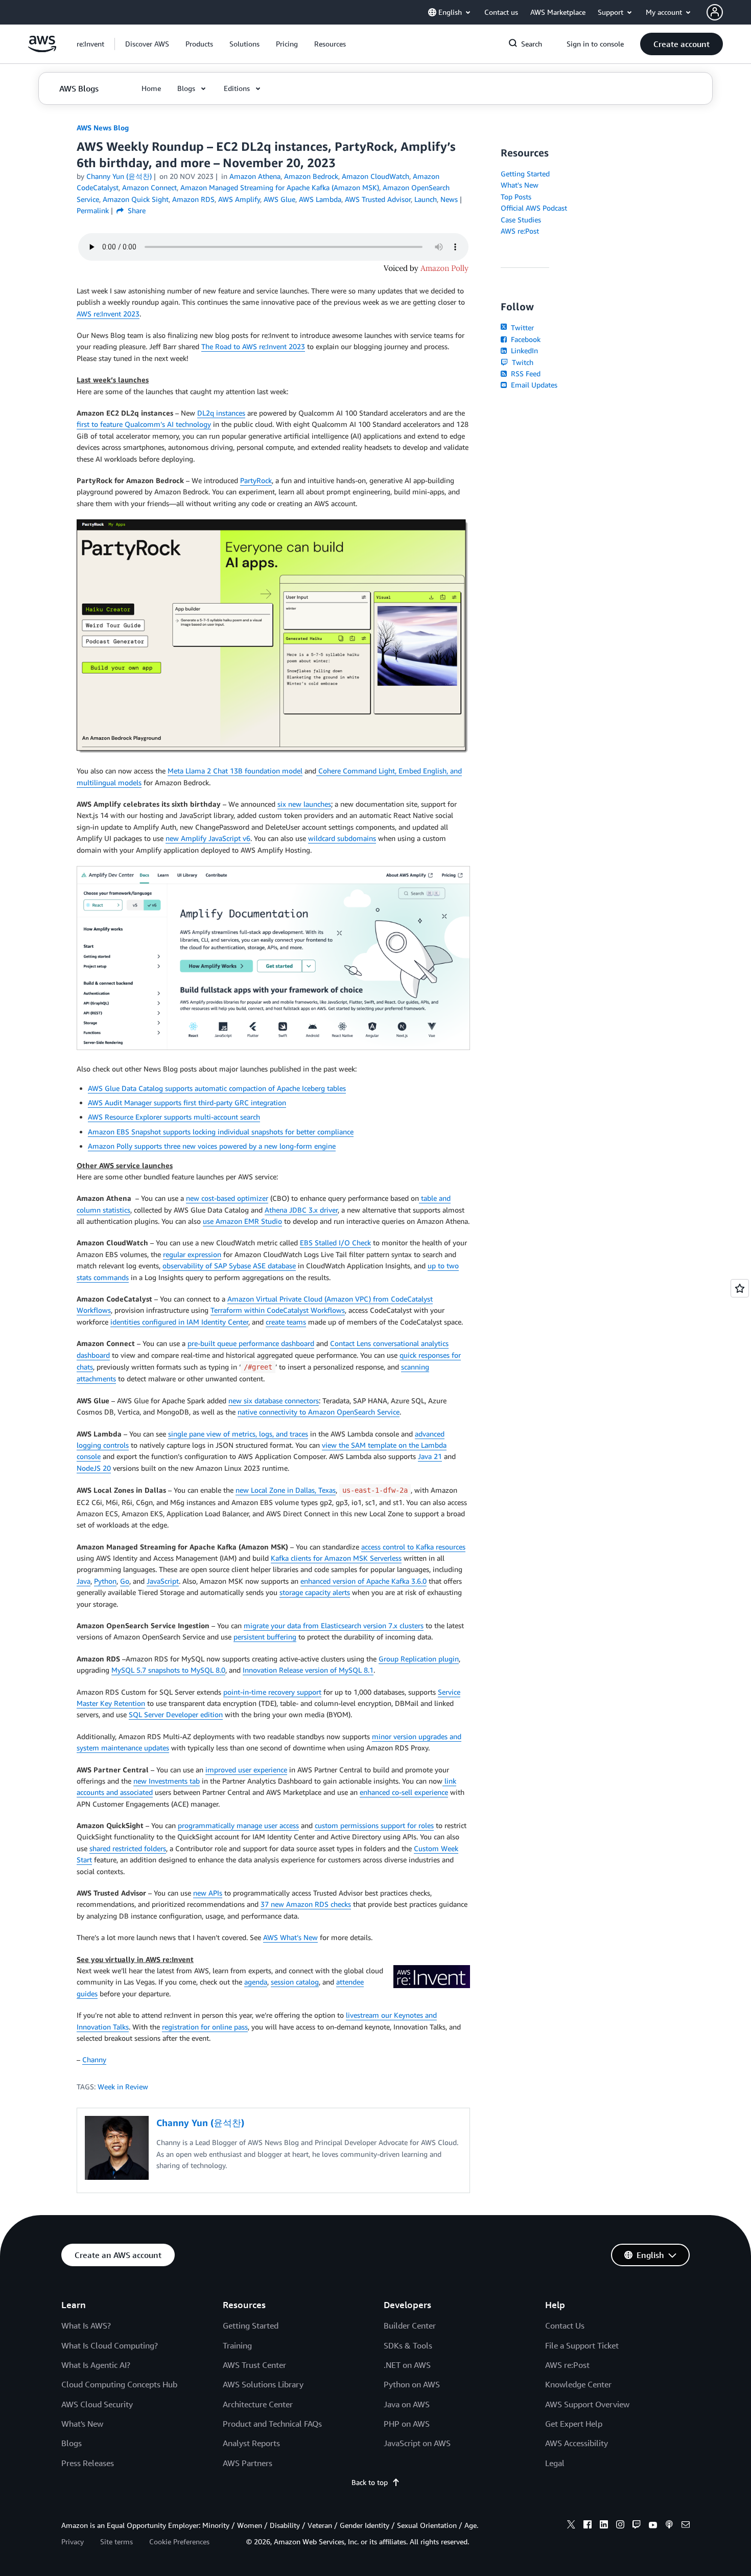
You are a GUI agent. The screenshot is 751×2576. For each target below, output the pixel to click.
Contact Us (565, 2326)
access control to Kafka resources (413, 1547)
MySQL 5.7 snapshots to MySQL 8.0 (168, 1670)
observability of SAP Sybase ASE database (229, 1266)
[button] (147, 44)
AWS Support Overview (587, 2404)
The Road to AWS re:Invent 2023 (253, 346)
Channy (94, 2059)
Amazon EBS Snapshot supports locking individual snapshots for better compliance (221, 1132)
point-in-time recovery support (272, 1692)
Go (125, 1581)
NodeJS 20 (94, 1468)
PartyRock (256, 480)
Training (237, 2345)
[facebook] (588, 2526)
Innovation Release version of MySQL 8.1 (308, 1670)
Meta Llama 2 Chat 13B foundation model (235, 771)
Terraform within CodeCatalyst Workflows (278, 1310)
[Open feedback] (740, 1288)
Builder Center (410, 2326)
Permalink (93, 210)
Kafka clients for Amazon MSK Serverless (336, 1558)
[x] (571, 2526)
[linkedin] (604, 2526)
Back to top (370, 2482)
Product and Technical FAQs (272, 2424)
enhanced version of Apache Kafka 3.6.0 (363, 1581)
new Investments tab (167, 1781)
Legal (555, 2463)
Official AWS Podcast (534, 208)
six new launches (304, 804)
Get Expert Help (574, 2424)
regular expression (192, 1254)
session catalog (295, 1982)
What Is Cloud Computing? (110, 2345)
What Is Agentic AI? (96, 2365)
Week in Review (123, 2087)
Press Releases (88, 2463)
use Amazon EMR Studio (242, 1221)
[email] (686, 2526)
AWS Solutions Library (263, 2384)
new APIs (208, 1893)
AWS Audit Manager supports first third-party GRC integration (187, 1102)
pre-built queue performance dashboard (251, 1343)
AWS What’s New (290, 1937)
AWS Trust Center (254, 2365)
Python (105, 1581)
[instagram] (620, 2526)
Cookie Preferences (179, 2541)
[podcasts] (669, 2526)
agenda (256, 1982)
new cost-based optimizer (227, 1198)
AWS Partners (248, 2463)
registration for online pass (205, 2027)
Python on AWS (412, 2384)
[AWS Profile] (715, 12)
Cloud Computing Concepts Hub (119, 2384)
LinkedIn (523, 350)
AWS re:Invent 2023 (108, 314)
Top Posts (516, 197)
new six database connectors (274, 1400)
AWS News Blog (103, 128)
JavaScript (163, 1581)
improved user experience (246, 1770)
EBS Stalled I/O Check (335, 1243)
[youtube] (653, 2526)
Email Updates (533, 385)
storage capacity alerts (315, 1592)
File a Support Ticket (582, 2345)
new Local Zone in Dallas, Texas (286, 1490)
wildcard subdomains (342, 838)
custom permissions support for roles (374, 1825)
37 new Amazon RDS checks (306, 1904)
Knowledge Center (578, 2384)
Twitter (521, 327)
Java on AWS (407, 2404)
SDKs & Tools (408, 2345)
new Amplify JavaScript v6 (208, 838)
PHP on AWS (407, 2424)
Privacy (73, 2541)
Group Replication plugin (419, 1659)
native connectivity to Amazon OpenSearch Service (319, 1412)
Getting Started (525, 174)
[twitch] (637, 2526)
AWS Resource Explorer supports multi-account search (174, 1117)
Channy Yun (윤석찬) (119, 176)
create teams (286, 1322)
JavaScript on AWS (417, 2443)
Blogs (72, 2443)
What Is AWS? (86, 2326)
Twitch (522, 362)
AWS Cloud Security (97, 2404)
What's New (520, 185)
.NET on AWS (407, 2365)
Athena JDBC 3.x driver (301, 1210)
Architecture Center (258, 2404)
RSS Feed (525, 373)
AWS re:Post (520, 231)
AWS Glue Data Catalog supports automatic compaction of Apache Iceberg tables (217, 1088)
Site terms (116, 2541)
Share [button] (136, 210)
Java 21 (430, 1456)
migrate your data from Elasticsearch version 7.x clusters (334, 1625)
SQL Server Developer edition (176, 1714)
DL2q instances (221, 413)
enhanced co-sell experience (404, 1792)
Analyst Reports (251, 2443)
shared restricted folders (128, 1848)
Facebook (525, 339)
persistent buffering (265, 1637)
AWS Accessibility (577, 2443)
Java (84, 1581)
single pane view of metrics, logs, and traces (238, 1434)
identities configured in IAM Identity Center (179, 1322)
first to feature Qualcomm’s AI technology (144, 424)
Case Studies (521, 220)
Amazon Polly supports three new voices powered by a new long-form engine (212, 1146)
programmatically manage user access (238, 1825)
